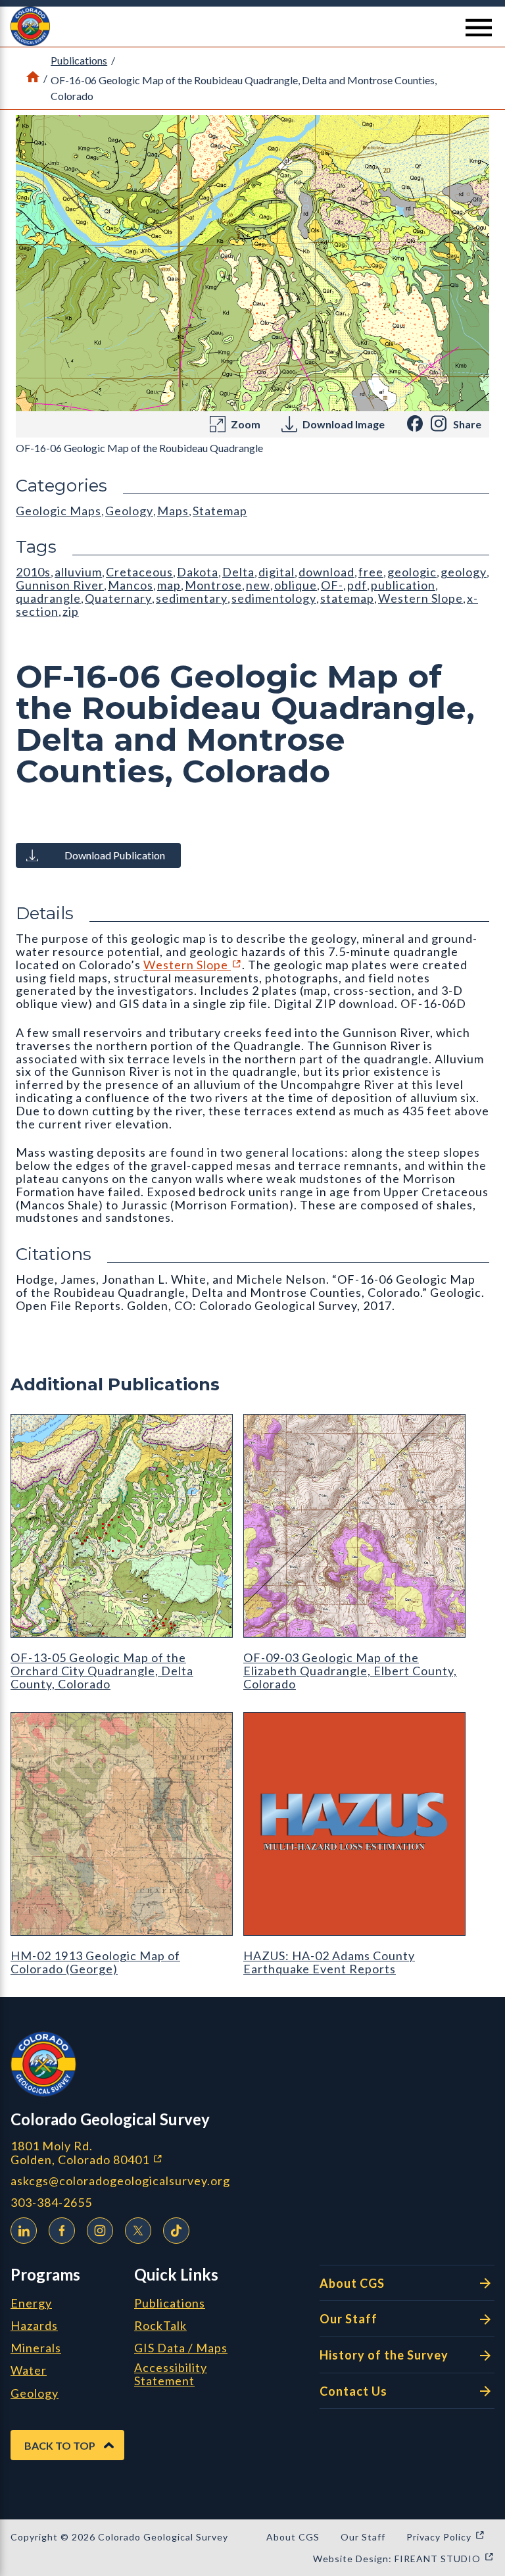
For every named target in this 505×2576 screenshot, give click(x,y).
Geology (129, 511)
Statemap (220, 511)
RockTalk (160, 2326)
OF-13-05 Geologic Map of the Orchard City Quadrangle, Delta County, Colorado (102, 1671)
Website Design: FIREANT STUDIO (404, 2559)
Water (29, 2371)
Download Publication (115, 855)
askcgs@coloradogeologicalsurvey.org (120, 2181)
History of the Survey (384, 2355)
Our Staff (349, 2319)
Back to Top (60, 2445)
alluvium (78, 572)
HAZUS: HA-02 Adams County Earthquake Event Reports (329, 1962)
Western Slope (193, 965)
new (258, 585)
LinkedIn (24, 2231)
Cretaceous (139, 572)
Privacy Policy (446, 2537)
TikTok (176, 2231)
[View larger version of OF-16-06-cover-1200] (252, 263)
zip (71, 611)
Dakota (198, 572)
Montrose (213, 585)
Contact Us (353, 2391)
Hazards (34, 2326)
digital (277, 572)
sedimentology (274, 598)
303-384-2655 (51, 2203)
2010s (33, 572)
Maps (173, 511)
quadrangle (48, 598)
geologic (412, 572)
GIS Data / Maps (181, 2348)
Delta (238, 572)
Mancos (131, 585)
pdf (357, 585)
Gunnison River (60, 585)
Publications (79, 60)
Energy (31, 2304)
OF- (332, 585)
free (371, 572)
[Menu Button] (479, 28)
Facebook (62, 2231)
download (326, 572)
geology (464, 572)
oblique (296, 585)
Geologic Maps (59, 511)
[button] (252, 26)
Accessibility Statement (171, 2375)
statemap (347, 598)
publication (403, 585)
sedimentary (192, 598)
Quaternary (118, 598)
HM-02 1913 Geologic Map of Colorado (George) (95, 1962)
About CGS (352, 2283)
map (169, 585)
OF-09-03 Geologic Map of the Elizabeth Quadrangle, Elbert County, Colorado (350, 1671)
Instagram (100, 2231)
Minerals (36, 2348)
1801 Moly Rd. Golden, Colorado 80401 (156, 2153)
